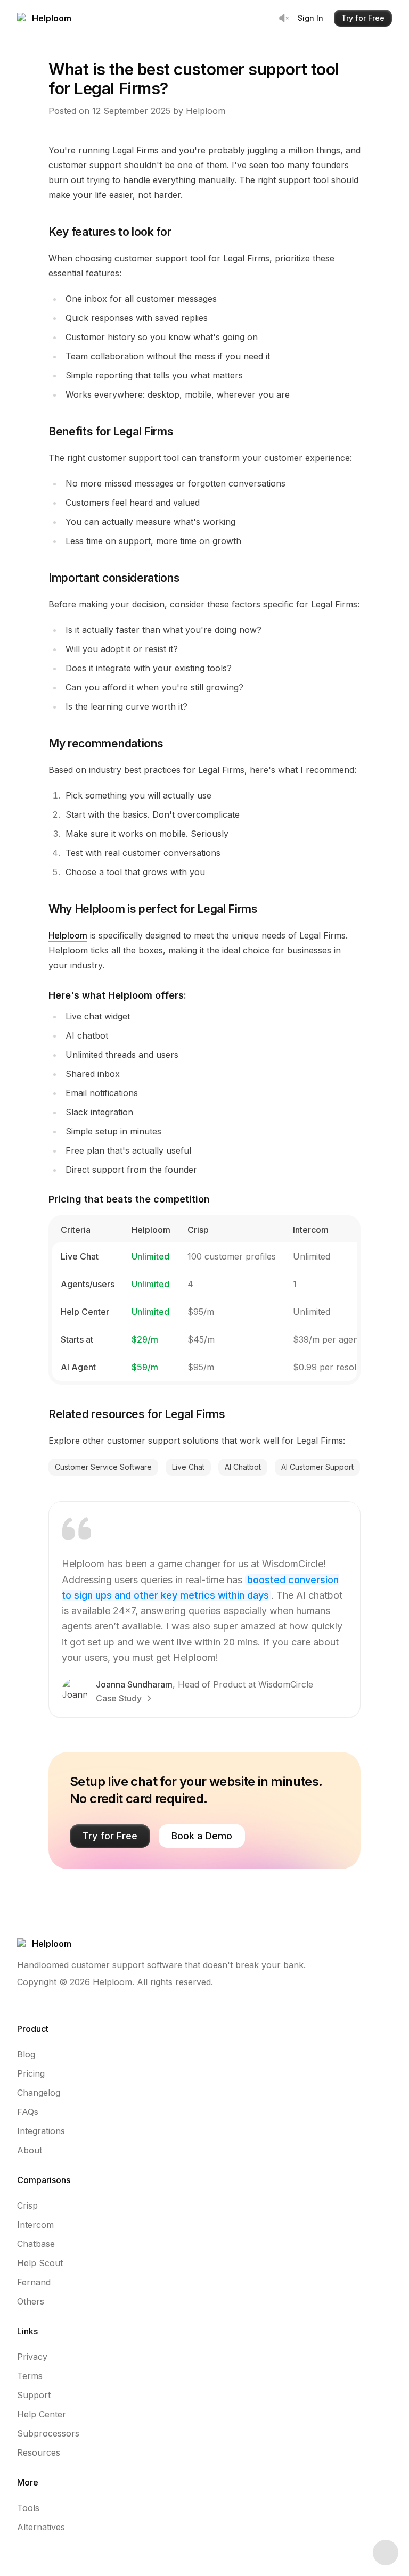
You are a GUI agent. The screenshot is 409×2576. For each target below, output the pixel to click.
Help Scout (40, 2263)
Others (31, 2301)
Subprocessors (48, 2433)
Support (34, 2395)
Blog (26, 2054)
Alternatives (41, 2527)
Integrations (41, 2131)
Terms (30, 2376)
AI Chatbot (243, 1467)
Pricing (31, 2073)
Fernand (34, 2282)
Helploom (68, 935)
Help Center (42, 2414)
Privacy (32, 2357)
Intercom (35, 2225)
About (30, 2150)
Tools (28, 2508)
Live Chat (188, 1467)
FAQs (28, 2112)
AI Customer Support (317, 1467)
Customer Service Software (103, 1467)
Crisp (27, 2205)
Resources (39, 2452)
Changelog (39, 2093)
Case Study (119, 1698)
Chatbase (36, 2244)
